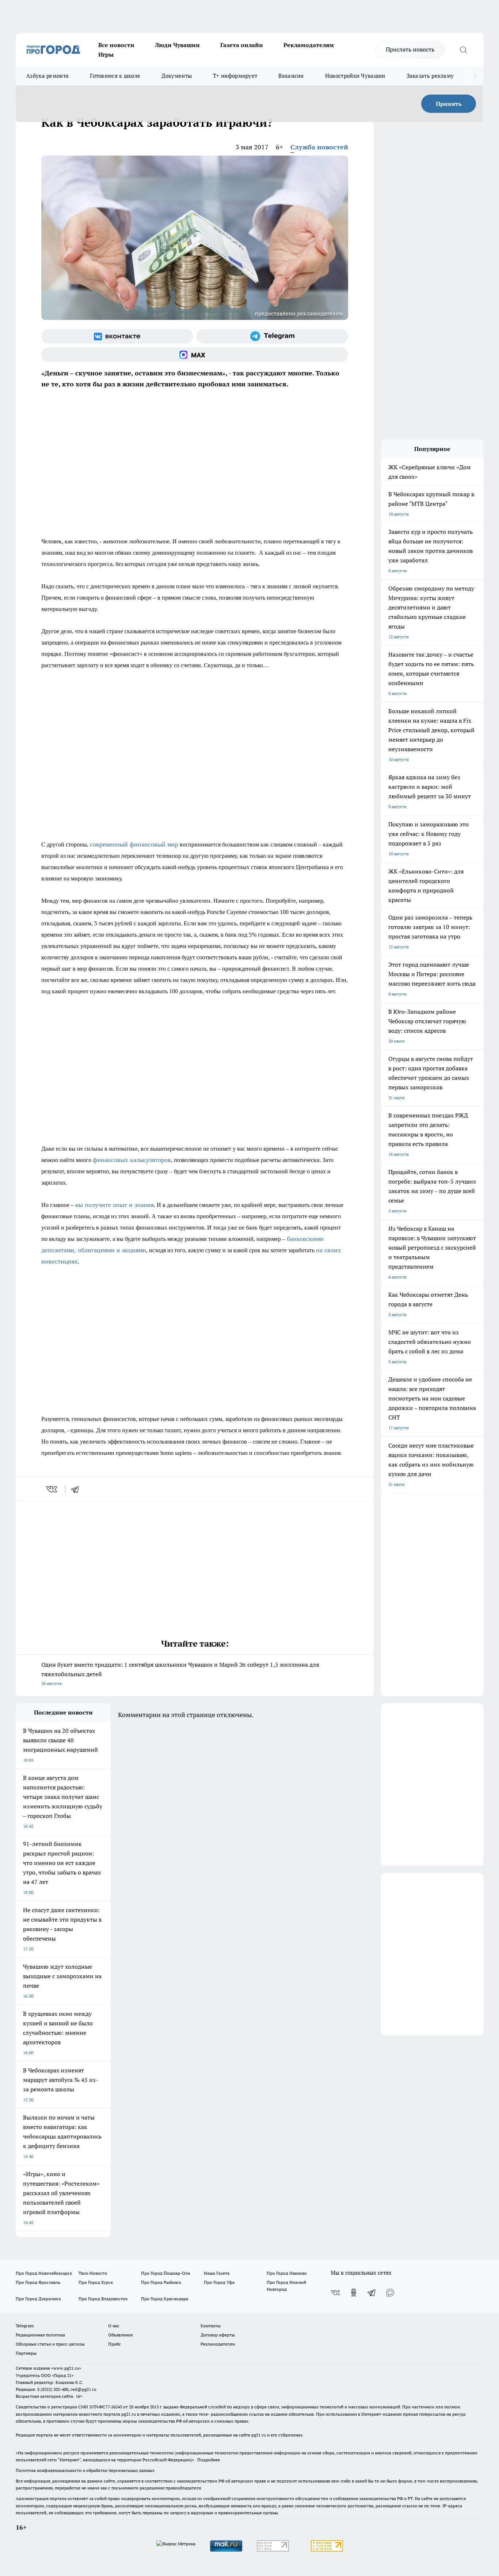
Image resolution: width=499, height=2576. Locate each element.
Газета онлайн (242, 45)
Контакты (211, 2326)
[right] (475, 76)
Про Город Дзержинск (38, 2299)
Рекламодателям (309, 45)
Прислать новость (410, 49)
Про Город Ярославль (38, 2282)
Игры (106, 54)
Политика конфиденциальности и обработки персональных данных (85, 2470)
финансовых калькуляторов (132, 1160)
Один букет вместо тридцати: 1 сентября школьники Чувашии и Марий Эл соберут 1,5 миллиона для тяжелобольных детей (180, 1673)
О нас (114, 2326)
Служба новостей (319, 147)
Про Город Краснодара (165, 2299)
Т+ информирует (235, 76)
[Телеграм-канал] (272, 336)
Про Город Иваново (287, 2273)
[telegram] (77, 1489)
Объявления (120, 2335)
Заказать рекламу (430, 76)
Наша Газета (217, 2273)
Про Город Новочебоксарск (44, 2273)
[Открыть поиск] (463, 50)
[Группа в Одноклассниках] (354, 2293)
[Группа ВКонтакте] (117, 336)
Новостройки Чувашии (355, 76)
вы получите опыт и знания (115, 1205)
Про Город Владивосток (103, 2299)
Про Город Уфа (219, 2282)
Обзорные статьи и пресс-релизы (50, 2344)
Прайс (115, 2344)
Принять (449, 104)
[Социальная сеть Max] (195, 355)
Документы (177, 76)
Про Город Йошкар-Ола (165, 2273)
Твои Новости (93, 2273)
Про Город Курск (96, 2282)
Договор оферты (218, 2335)
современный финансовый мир (134, 844)
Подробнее (209, 2460)
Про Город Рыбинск (161, 2282)
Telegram (25, 2326)
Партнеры (26, 2353)
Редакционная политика (40, 2335)
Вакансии (291, 76)
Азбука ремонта (47, 76)
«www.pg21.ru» (66, 2368)
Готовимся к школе (115, 76)
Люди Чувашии (177, 45)
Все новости (116, 45)
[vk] (52, 1489)
